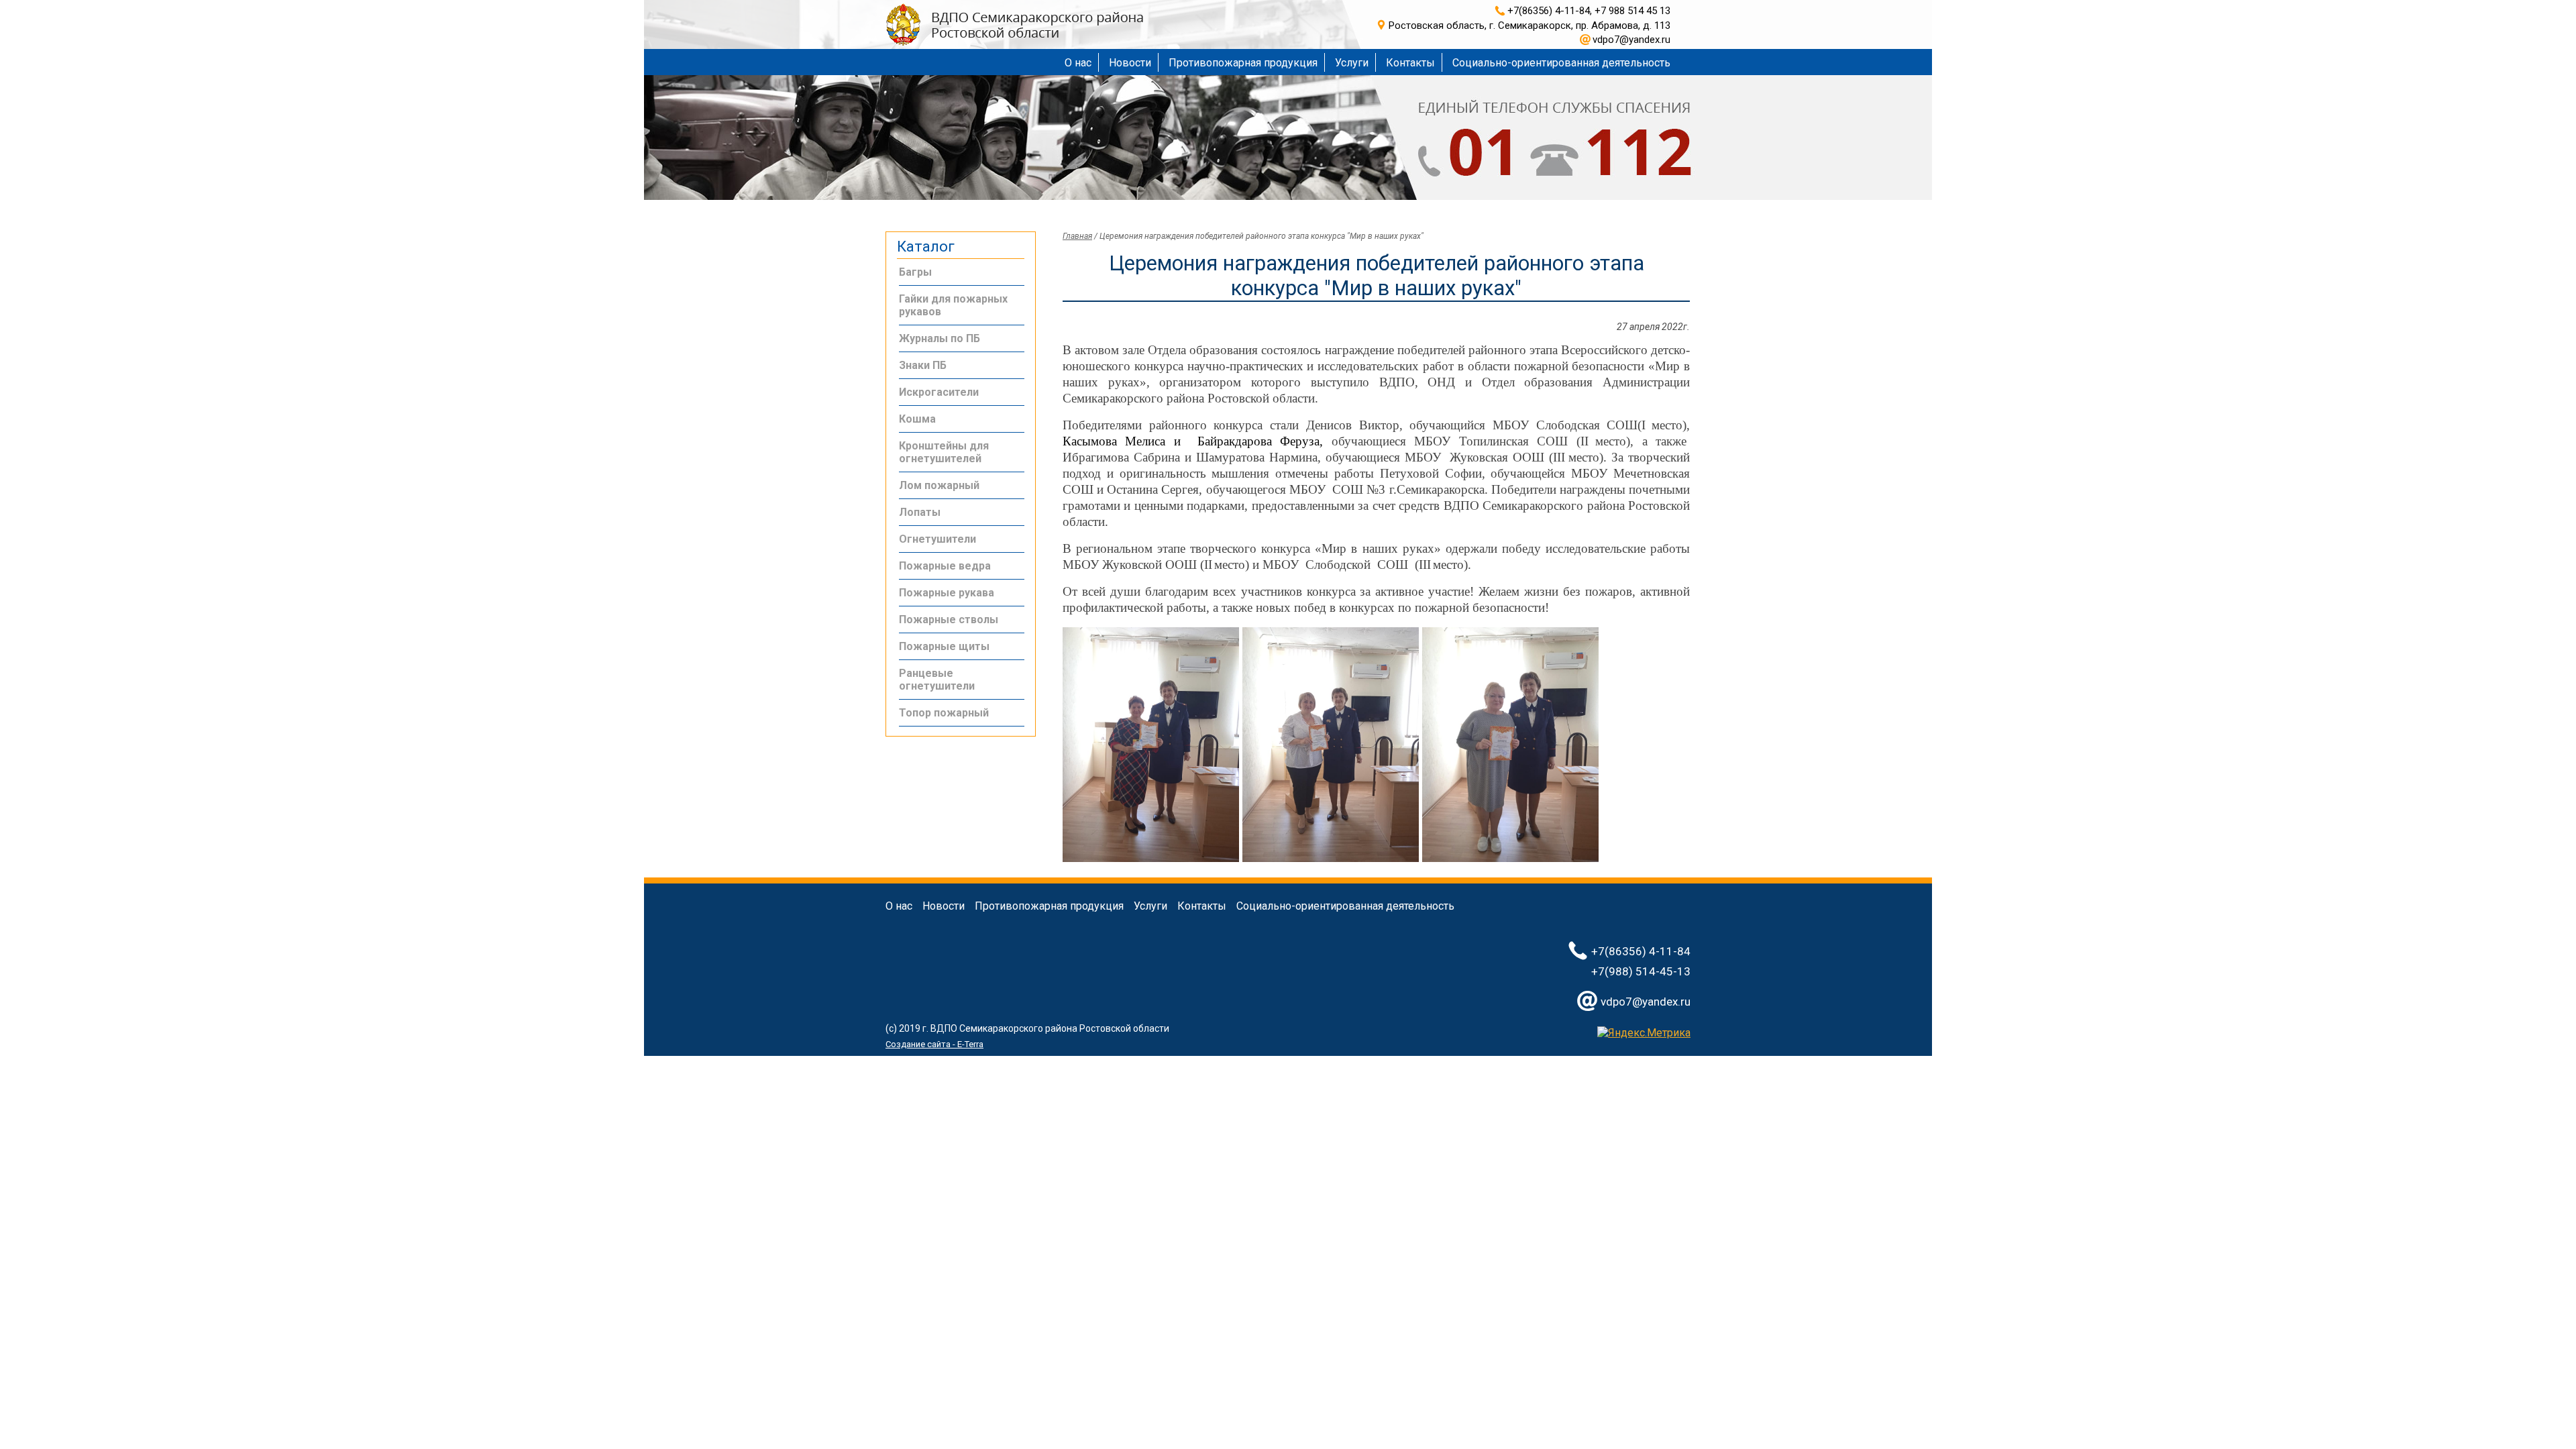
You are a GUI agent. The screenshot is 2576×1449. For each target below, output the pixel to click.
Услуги (1352, 63)
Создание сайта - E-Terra (934, 1044)
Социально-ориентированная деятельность (1561, 63)
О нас (1078, 63)
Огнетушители (937, 539)
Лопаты (920, 512)
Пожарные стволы (949, 620)
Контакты (1410, 63)
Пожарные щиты (944, 646)
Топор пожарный (944, 713)
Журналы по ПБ (940, 338)
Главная (1077, 236)
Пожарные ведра (945, 566)
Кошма (917, 419)
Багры (915, 272)
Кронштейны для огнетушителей (944, 452)
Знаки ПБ (923, 365)
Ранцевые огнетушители (937, 680)
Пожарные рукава (947, 593)
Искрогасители (939, 392)
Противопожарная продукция (1243, 63)
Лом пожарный (939, 485)
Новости (1130, 63)
